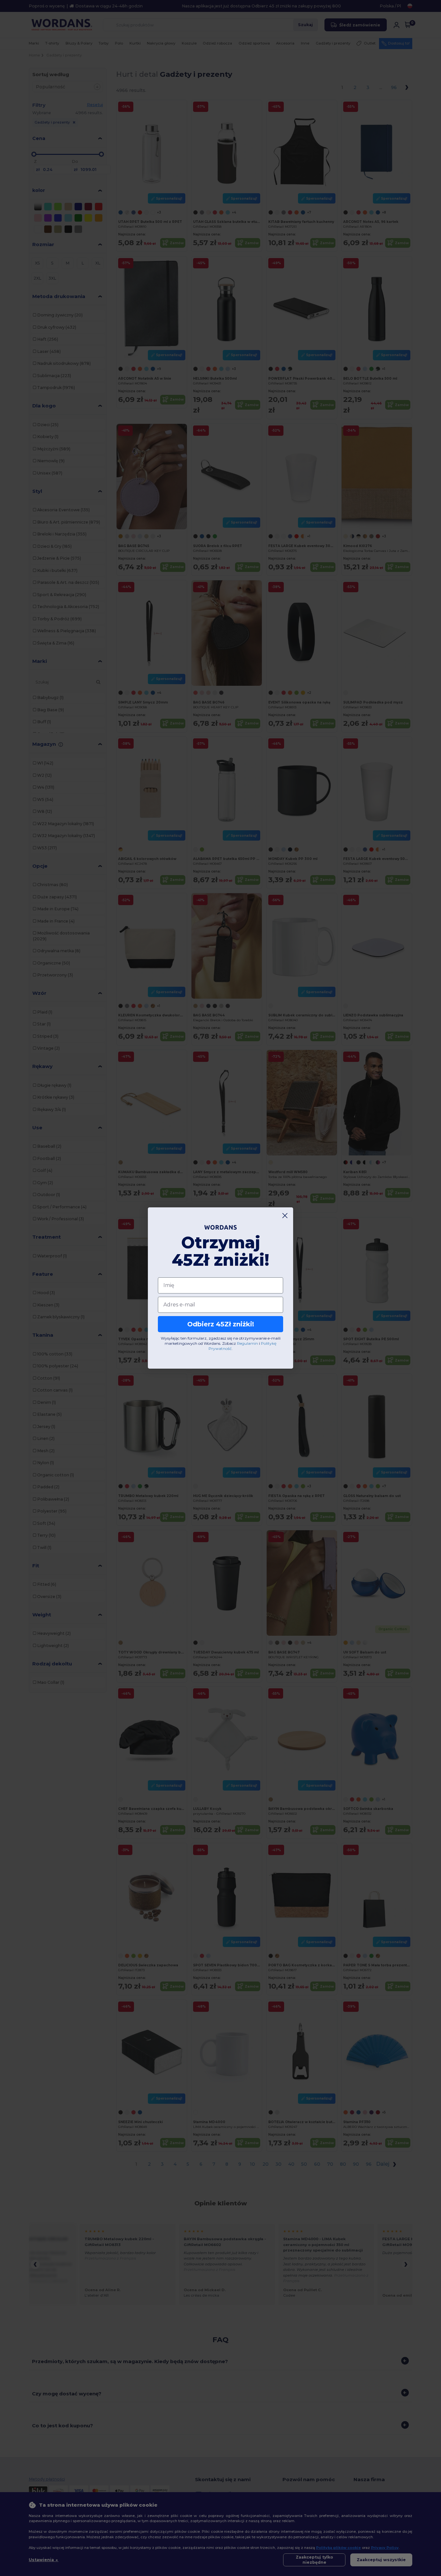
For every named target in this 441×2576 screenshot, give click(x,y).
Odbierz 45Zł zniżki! (221, 1324)
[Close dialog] (285, 1216)
